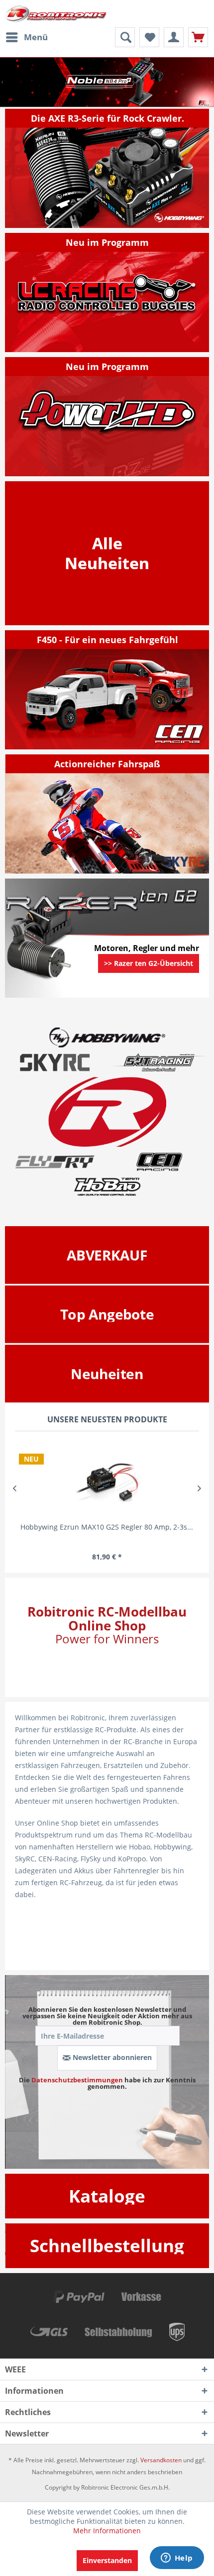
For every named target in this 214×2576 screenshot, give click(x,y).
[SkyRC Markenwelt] (55, 1062)
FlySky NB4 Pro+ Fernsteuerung (107, 82)
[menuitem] (26, 37)
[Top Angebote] (107, 1314)
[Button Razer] (149, 976)
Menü (36, 37)
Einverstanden (107, 2560)
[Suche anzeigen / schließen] (125, 37)
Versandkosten (161, 2460)
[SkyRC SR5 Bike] (107, 814)
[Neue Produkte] (107, 553)
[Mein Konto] (174, 37)
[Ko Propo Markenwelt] (159, 1062)
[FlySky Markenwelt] (55, 1162)
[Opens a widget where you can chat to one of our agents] (177, 2559)
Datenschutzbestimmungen (77, 2080)
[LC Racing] (107, 293)
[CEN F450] (107, 690)
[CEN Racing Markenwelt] (159, 1162)
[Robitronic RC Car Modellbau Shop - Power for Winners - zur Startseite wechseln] (56, 14)
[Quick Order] (107, 2245)
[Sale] (107, 1255)
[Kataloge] (107, 2196)
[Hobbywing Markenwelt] (107, 1037)
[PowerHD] (107, 417)
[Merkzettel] (149, 37)
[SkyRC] (187, 865)
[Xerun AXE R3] (107, 168)
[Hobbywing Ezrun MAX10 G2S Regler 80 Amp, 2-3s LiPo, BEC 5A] (107, 1479)
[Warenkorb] (198, 37)
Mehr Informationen (107, 2531)
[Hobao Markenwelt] (107, 1186)
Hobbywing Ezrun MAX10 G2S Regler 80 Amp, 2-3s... (107, 1527)
